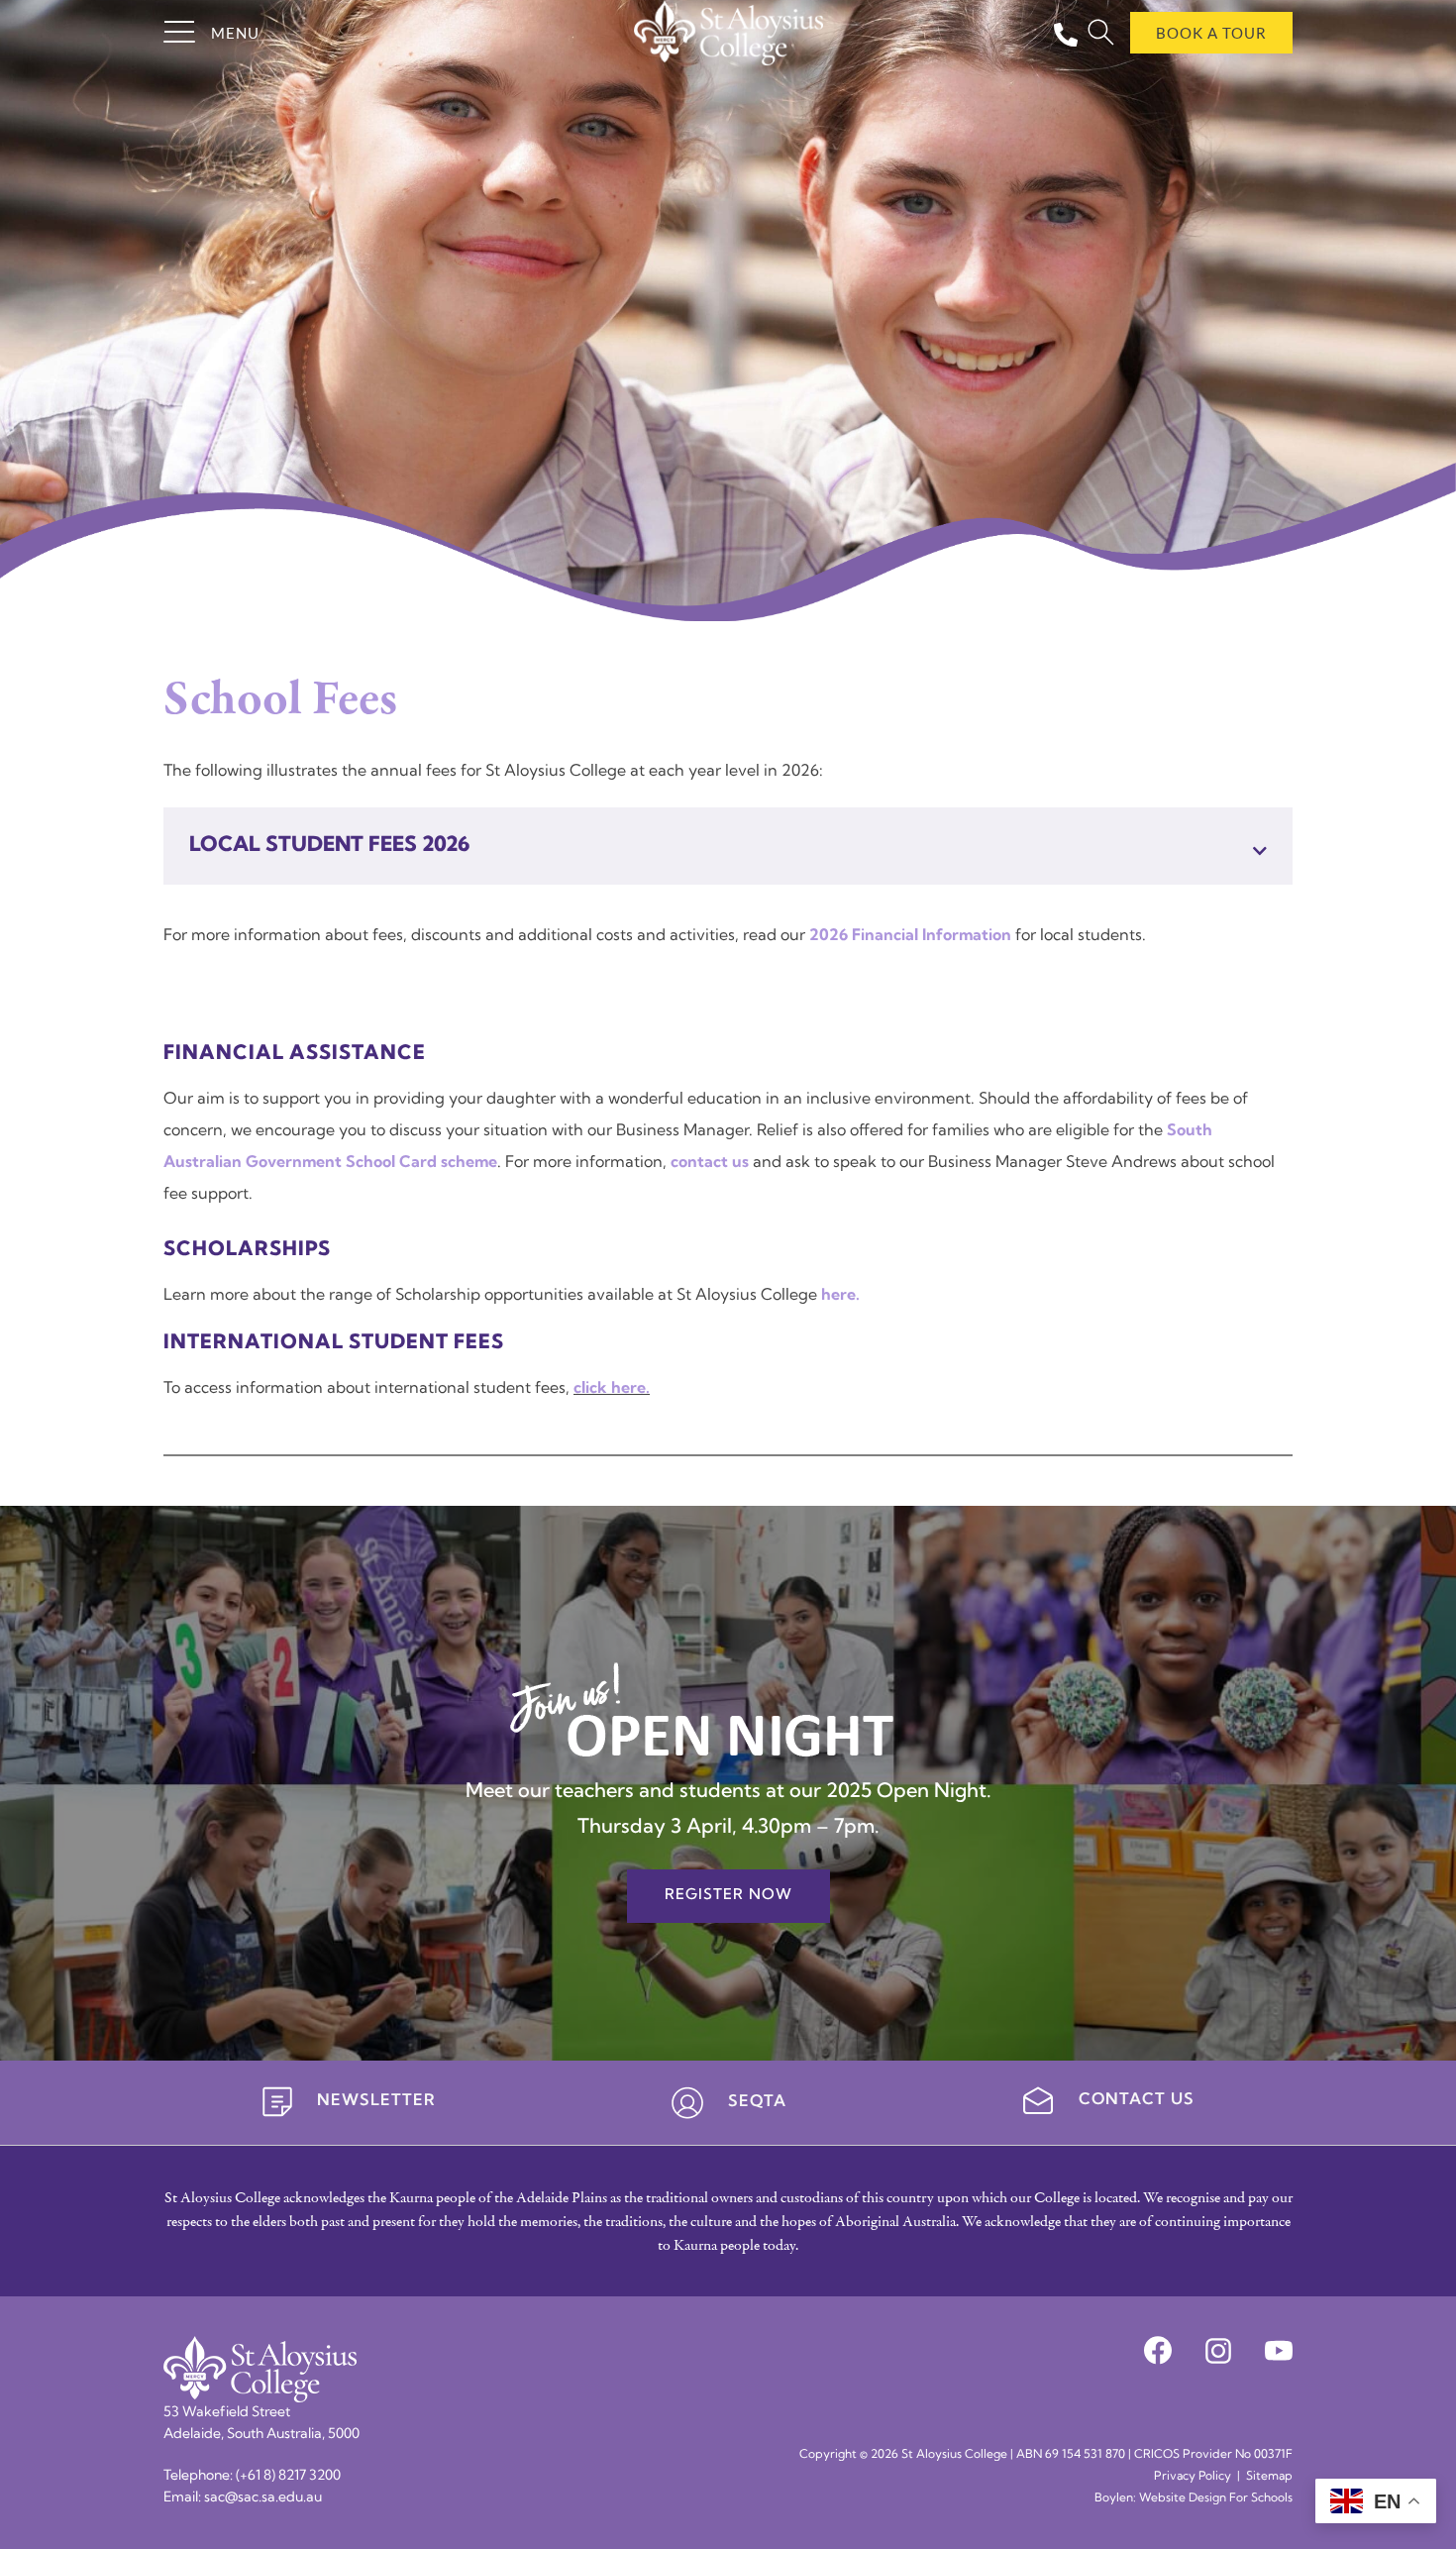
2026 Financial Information (910, 936)
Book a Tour (1211, 33)
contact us (710, 1163)
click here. (612, 1389)
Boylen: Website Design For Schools (1194, 2498)
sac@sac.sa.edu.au (263, 2498)
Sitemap (1269, 2477)
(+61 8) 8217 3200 (288, 2476)
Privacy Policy (1193, 2477)
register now (728, 1896)
